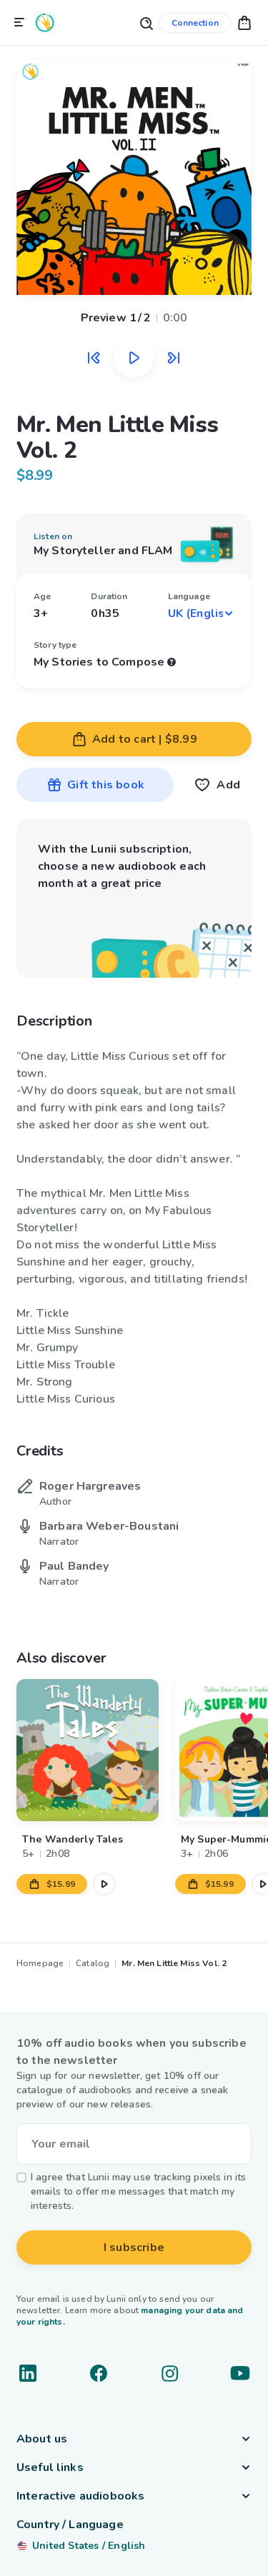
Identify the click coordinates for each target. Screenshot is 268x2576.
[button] (244, 22)
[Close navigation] (19, 23)
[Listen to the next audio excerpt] (174, 358)
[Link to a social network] (28, 2373)
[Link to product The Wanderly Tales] (88, 1750)
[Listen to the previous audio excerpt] (94, 358)
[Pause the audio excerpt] (134, 358)
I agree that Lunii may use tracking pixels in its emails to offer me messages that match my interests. (138, 2191)
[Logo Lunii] (45, 22)
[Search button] (146, 22)
